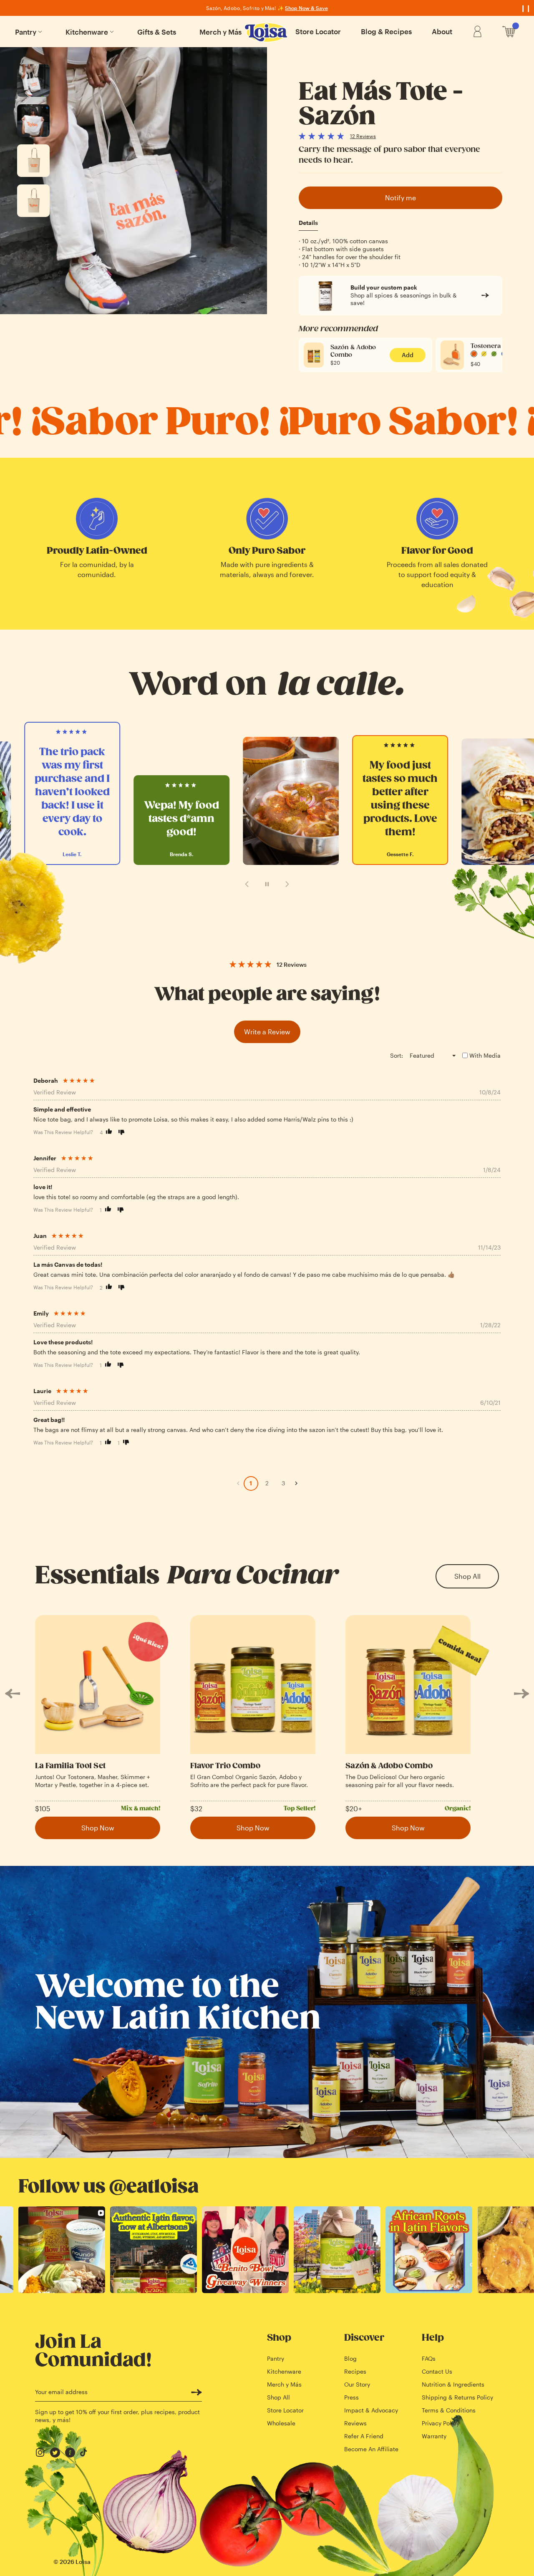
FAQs (429, 2358)
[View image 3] (33, 161)
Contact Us (437, 2371)
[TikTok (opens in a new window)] (85, 2452)
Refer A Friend (364, 2436)
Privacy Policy (441, 2423)
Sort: (397, 1055)
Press (351, 2397)
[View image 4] (33, 201)
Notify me (400, 198)
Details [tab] (308, 223)
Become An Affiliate (371, 2449)
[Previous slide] (247, 884)
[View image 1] (33, 81)
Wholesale (281, 2423)
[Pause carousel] (267, 884)
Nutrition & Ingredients (453, 2384)
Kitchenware (87, 32)
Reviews (355, 2423)
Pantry (26, 32)
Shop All (467, 1576)
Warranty (434, 2436)
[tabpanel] (400, 253)
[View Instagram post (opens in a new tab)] (62, 2250)
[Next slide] (287, 884)
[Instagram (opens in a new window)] (40, 2452)
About (442, 31)
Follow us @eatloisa (108, 2187)
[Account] (477, 32)
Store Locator (318, 31)
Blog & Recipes (386, 31)
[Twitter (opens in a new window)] (55, 2452)
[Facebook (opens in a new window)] (70, 2452)
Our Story (357, 2384)
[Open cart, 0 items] (509, 32)
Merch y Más (220, 32)
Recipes (355, 2371)
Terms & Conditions (449, 2410)
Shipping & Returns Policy (457, 2397)
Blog (350, 2358)
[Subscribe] (196, 2392)
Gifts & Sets (157, 32)
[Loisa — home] (267, 33)
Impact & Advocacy (371, 2410)
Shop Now (98, 1828)
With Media (485, 1055)
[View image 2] (33, 121)
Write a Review (267, 1032)
